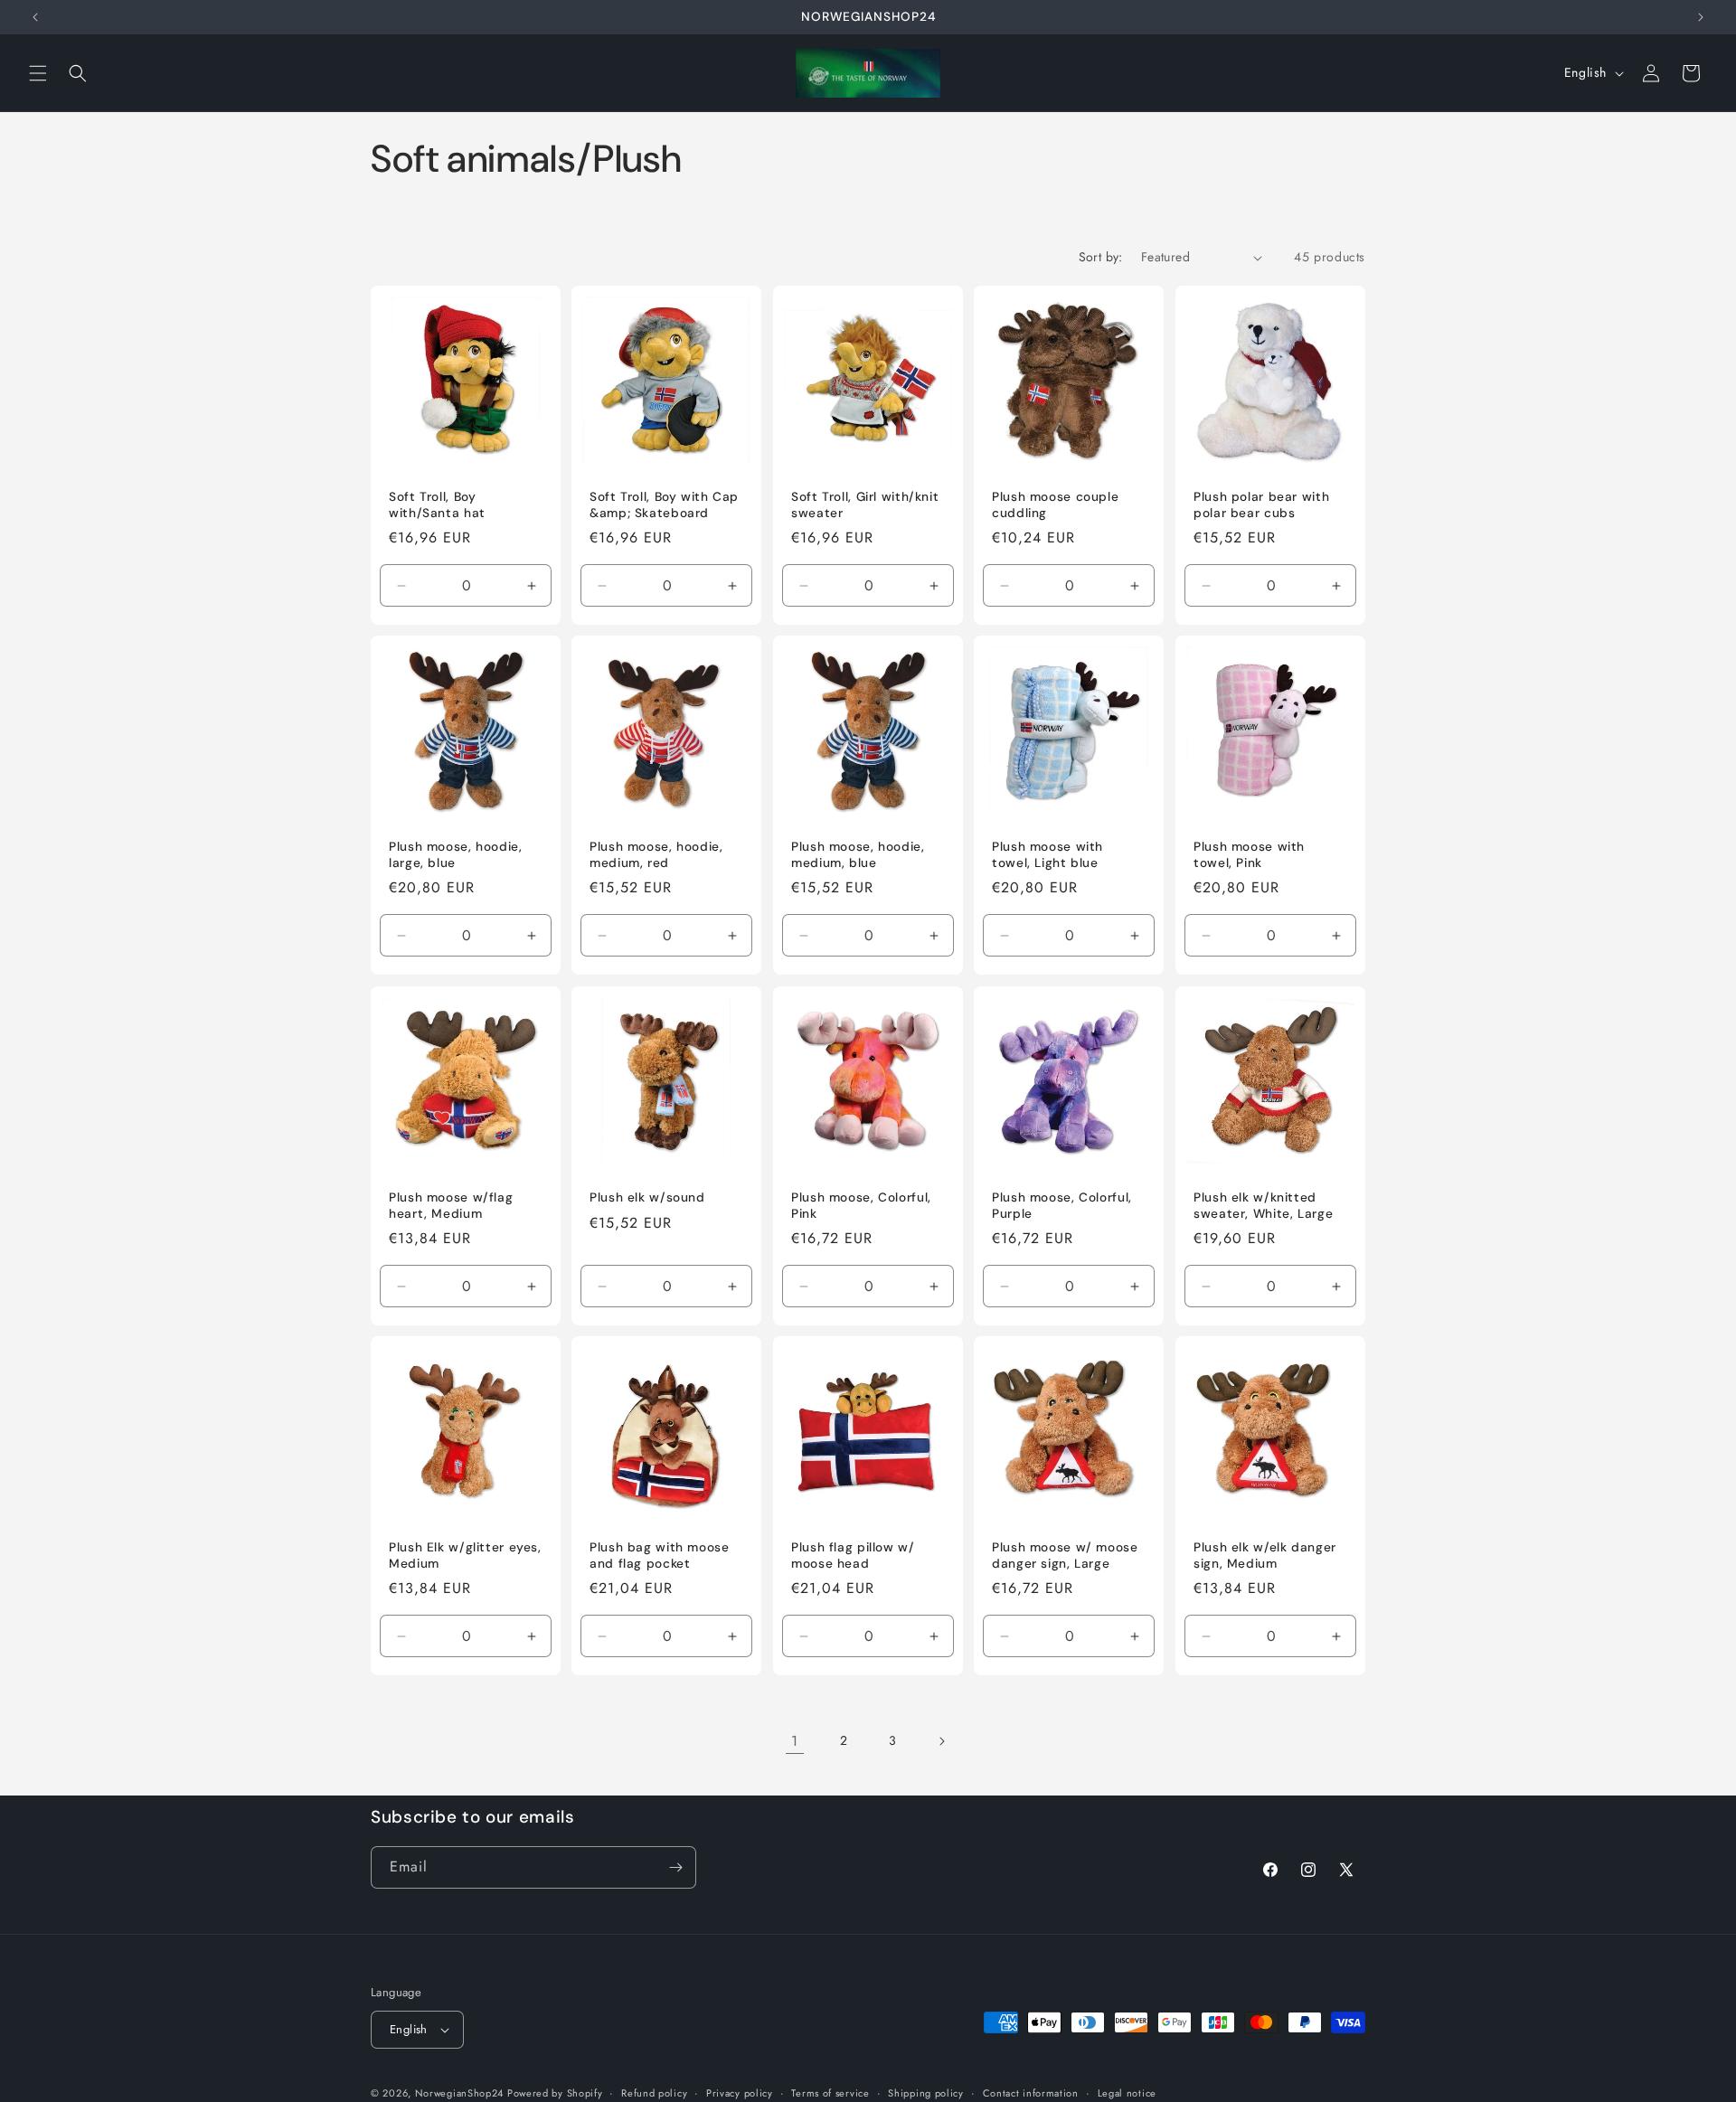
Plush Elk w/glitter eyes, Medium (465, 1556)
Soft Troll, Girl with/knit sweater (865, 505)
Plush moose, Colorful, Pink (861, 1206)
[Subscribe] (675, 1867)
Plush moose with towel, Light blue (1047, 856)
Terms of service (830, 2092)
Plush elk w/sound (647, 1197)
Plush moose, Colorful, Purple (1062, 1206)
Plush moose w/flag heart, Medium (451, 1206)
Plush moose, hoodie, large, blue (456, 856)
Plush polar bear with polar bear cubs (1261, 505)
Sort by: (1101, 257)
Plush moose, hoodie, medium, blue (858, 856)
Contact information (1031, 2092)
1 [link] (795, 1741)
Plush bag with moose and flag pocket (660, 1556)
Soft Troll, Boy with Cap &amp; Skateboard (664, 505)
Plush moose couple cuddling (1055, 505)
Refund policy (654, 2092)
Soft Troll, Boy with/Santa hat (437, 505)
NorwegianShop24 (461, 2093)
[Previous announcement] (35, 17)
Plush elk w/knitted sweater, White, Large (1263, 1206)
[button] (38, 73)
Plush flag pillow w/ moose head (853, 1556)
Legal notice (1127, 2092)
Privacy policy (740, 2092)
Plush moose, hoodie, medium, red (656, 856)
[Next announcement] (1701, 17)
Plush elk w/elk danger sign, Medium (1265, 1556)
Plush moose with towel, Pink (1249, 856)
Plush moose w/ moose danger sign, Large (1065, 1556)
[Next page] (941, 1741)
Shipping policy (926, 2092)
